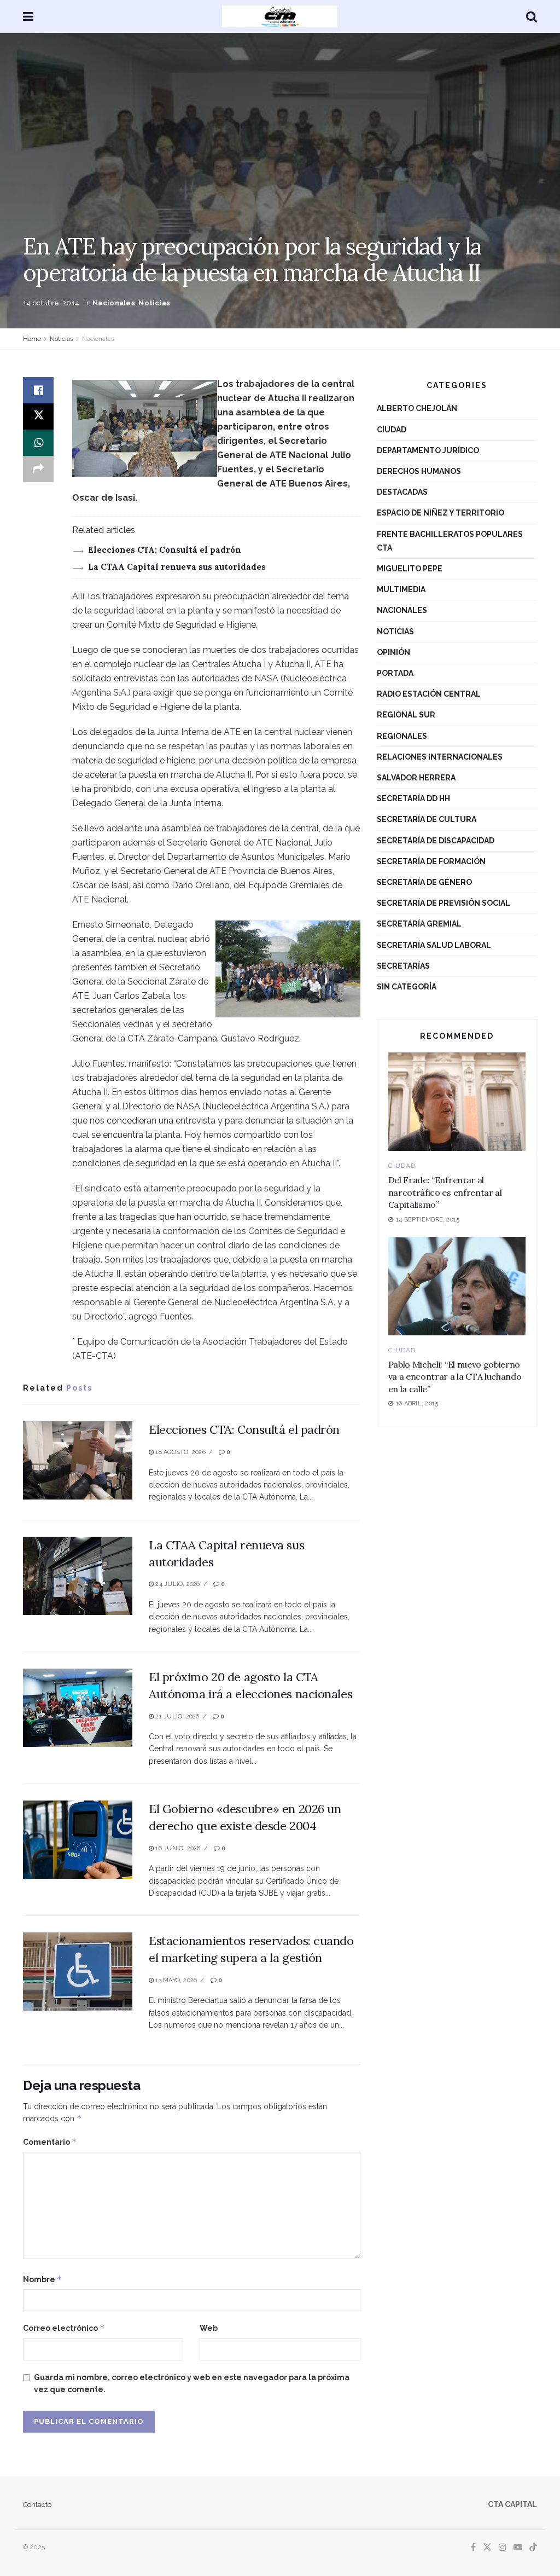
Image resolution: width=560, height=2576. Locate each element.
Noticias (154, 303)
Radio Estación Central (429, 694)
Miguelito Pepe (410, 569)
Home (32, 339)
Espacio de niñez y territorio (441, 513)
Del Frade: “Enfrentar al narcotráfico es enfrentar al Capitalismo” (445, 1192)
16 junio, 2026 (177, 1848)
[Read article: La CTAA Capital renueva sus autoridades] (78, 1576)
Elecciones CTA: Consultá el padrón (165, 550)
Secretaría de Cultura (427, 819)
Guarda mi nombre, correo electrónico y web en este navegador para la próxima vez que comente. (192, 2383)
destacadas (402, 492)
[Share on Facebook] (38, 390)
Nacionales (114, 303)
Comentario (50, 2142)
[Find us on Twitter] (487, 2548)
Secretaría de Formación (431, 861)
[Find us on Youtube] (518, 2548)
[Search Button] (532, 16)
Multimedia (401, 589)
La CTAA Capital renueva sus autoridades (177, 567)
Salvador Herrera (416, 778)
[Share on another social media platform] (38, 469)
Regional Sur (406, 715)
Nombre (43, 2279)
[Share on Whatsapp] (38, 443)
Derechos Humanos (419, 471)
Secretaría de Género (424, 882)
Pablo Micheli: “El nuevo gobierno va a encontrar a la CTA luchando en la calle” (455, 1377)
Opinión (393, 652)
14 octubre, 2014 (51, 303)
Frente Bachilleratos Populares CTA (450, 541)
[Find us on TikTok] (533, 2548)
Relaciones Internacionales (440, 757)
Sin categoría (407, 987)
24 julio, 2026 (177, 1584)
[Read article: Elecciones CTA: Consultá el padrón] (78, 1460)
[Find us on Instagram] (503, 2548)
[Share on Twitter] (38, 416)
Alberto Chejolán (417, 408)
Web (209, 2328)
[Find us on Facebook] (473, 2548)
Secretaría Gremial (419, 924)
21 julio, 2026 (176, 1717)
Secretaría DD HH (413, 798)
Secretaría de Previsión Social (444, 903)
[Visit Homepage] (280, 16)
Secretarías (403, 966)
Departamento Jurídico (428, 450)
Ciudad (392, 430)
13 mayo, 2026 (175, 1980)
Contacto (37, 2505)
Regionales (402, 736)
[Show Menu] (28, 16)
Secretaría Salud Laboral (434, 945)
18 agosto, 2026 (180, 1452)
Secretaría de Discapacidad (436, 841)
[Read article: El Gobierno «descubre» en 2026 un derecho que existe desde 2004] (78, 1840)
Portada (395, 673)
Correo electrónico (64, 2328)
